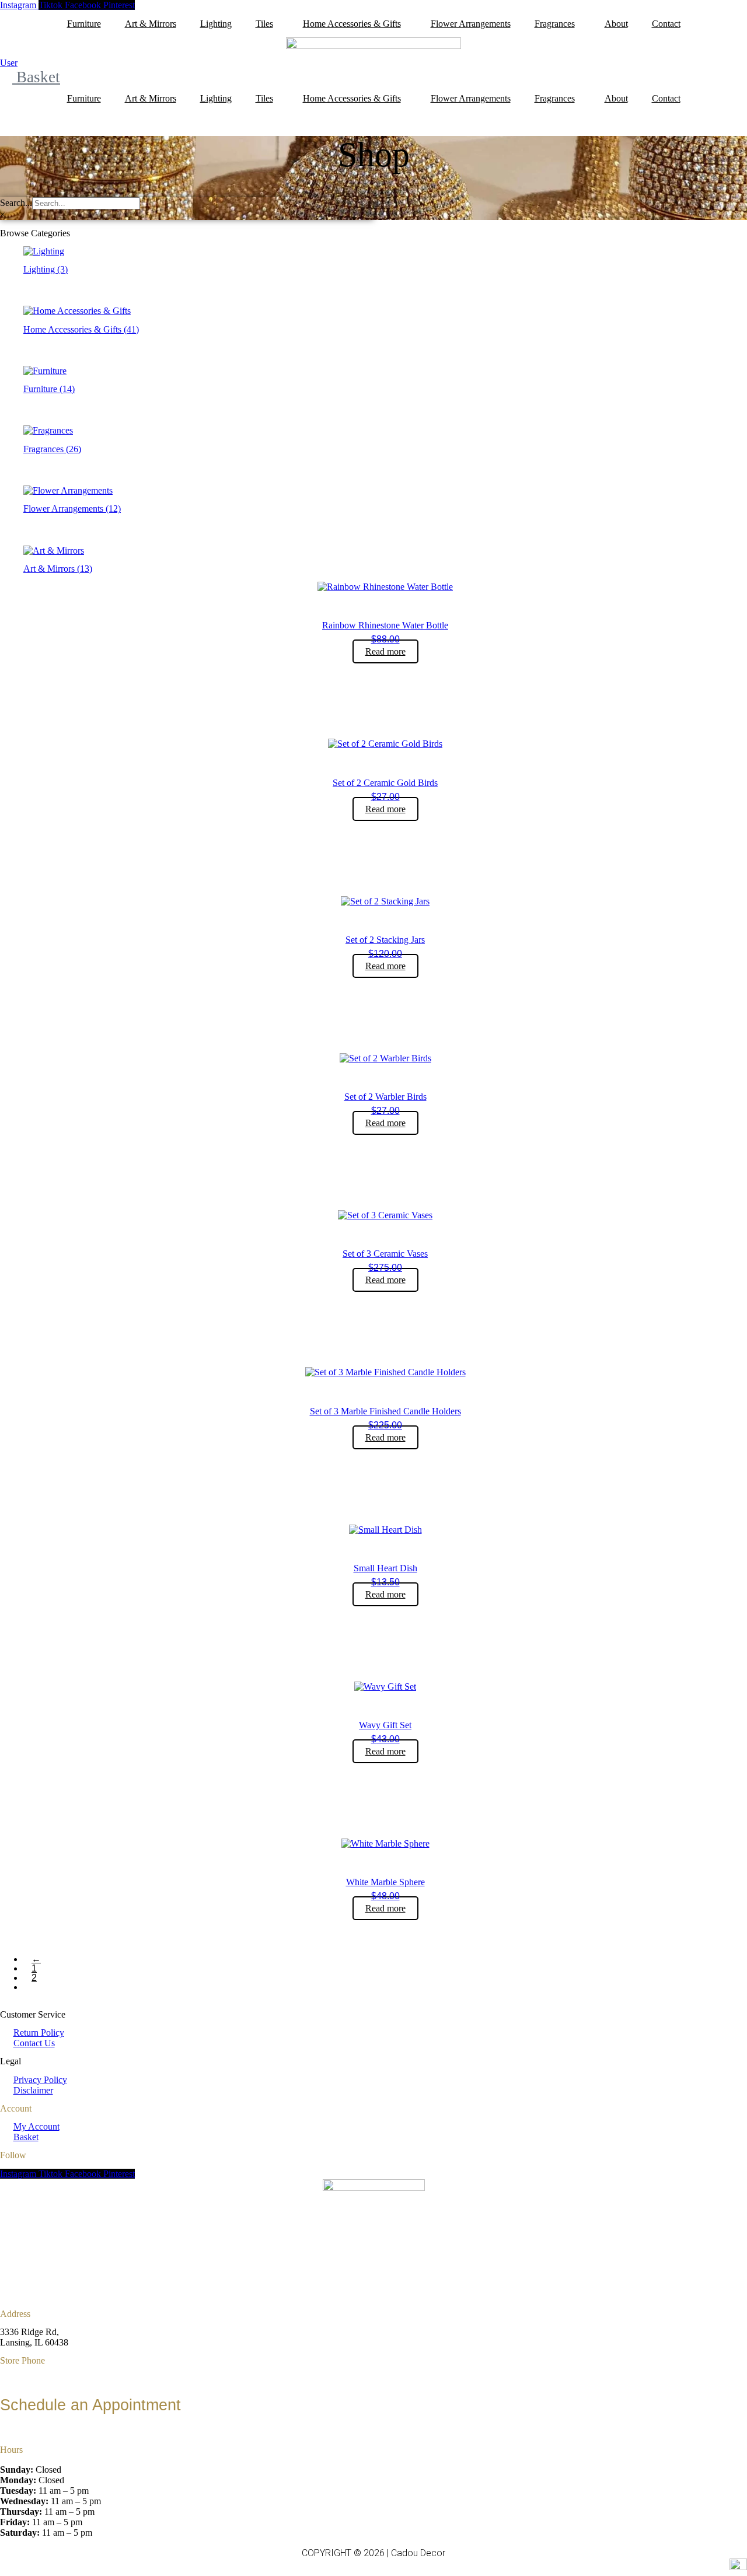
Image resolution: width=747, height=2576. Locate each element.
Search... (16, 203)
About (616, 24)
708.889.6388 (26, 2378)
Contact (666, 24)
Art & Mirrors (151, 24)
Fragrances (555, 24)
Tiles (264, 24)
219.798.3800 (26, 2431)
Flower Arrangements (471, 24)
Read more (385, 651)
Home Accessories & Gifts (352, 24)
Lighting (216, 24)
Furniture (84, 24)
